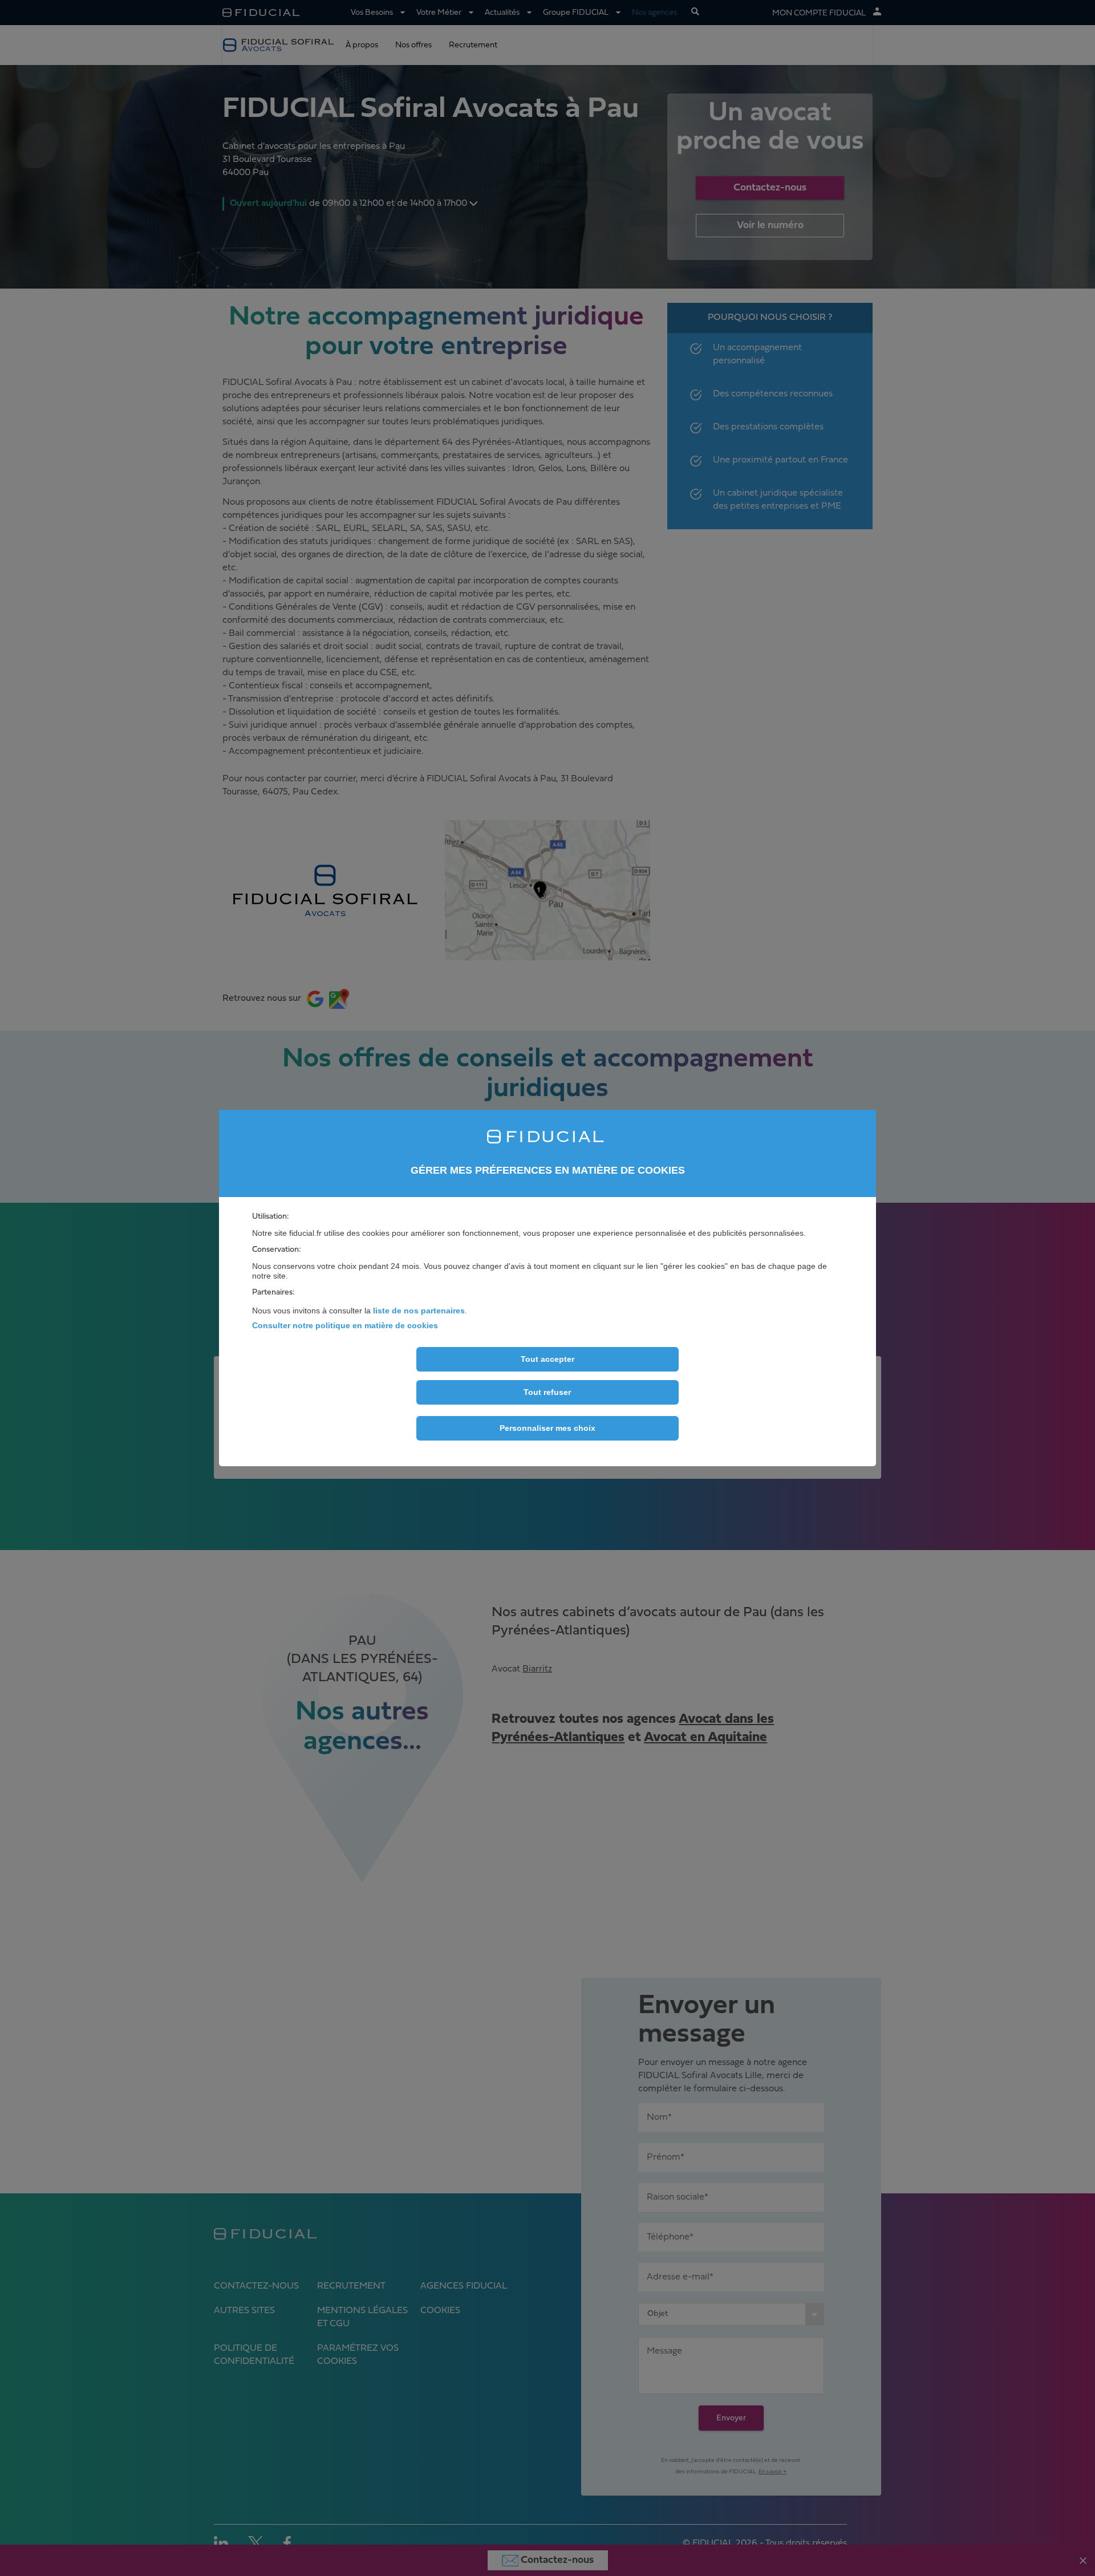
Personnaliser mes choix (547, 1429)
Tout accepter (547, 1360)
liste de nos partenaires (419, 1311)
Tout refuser (547, 1393)
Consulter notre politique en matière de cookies (345, 1325)
